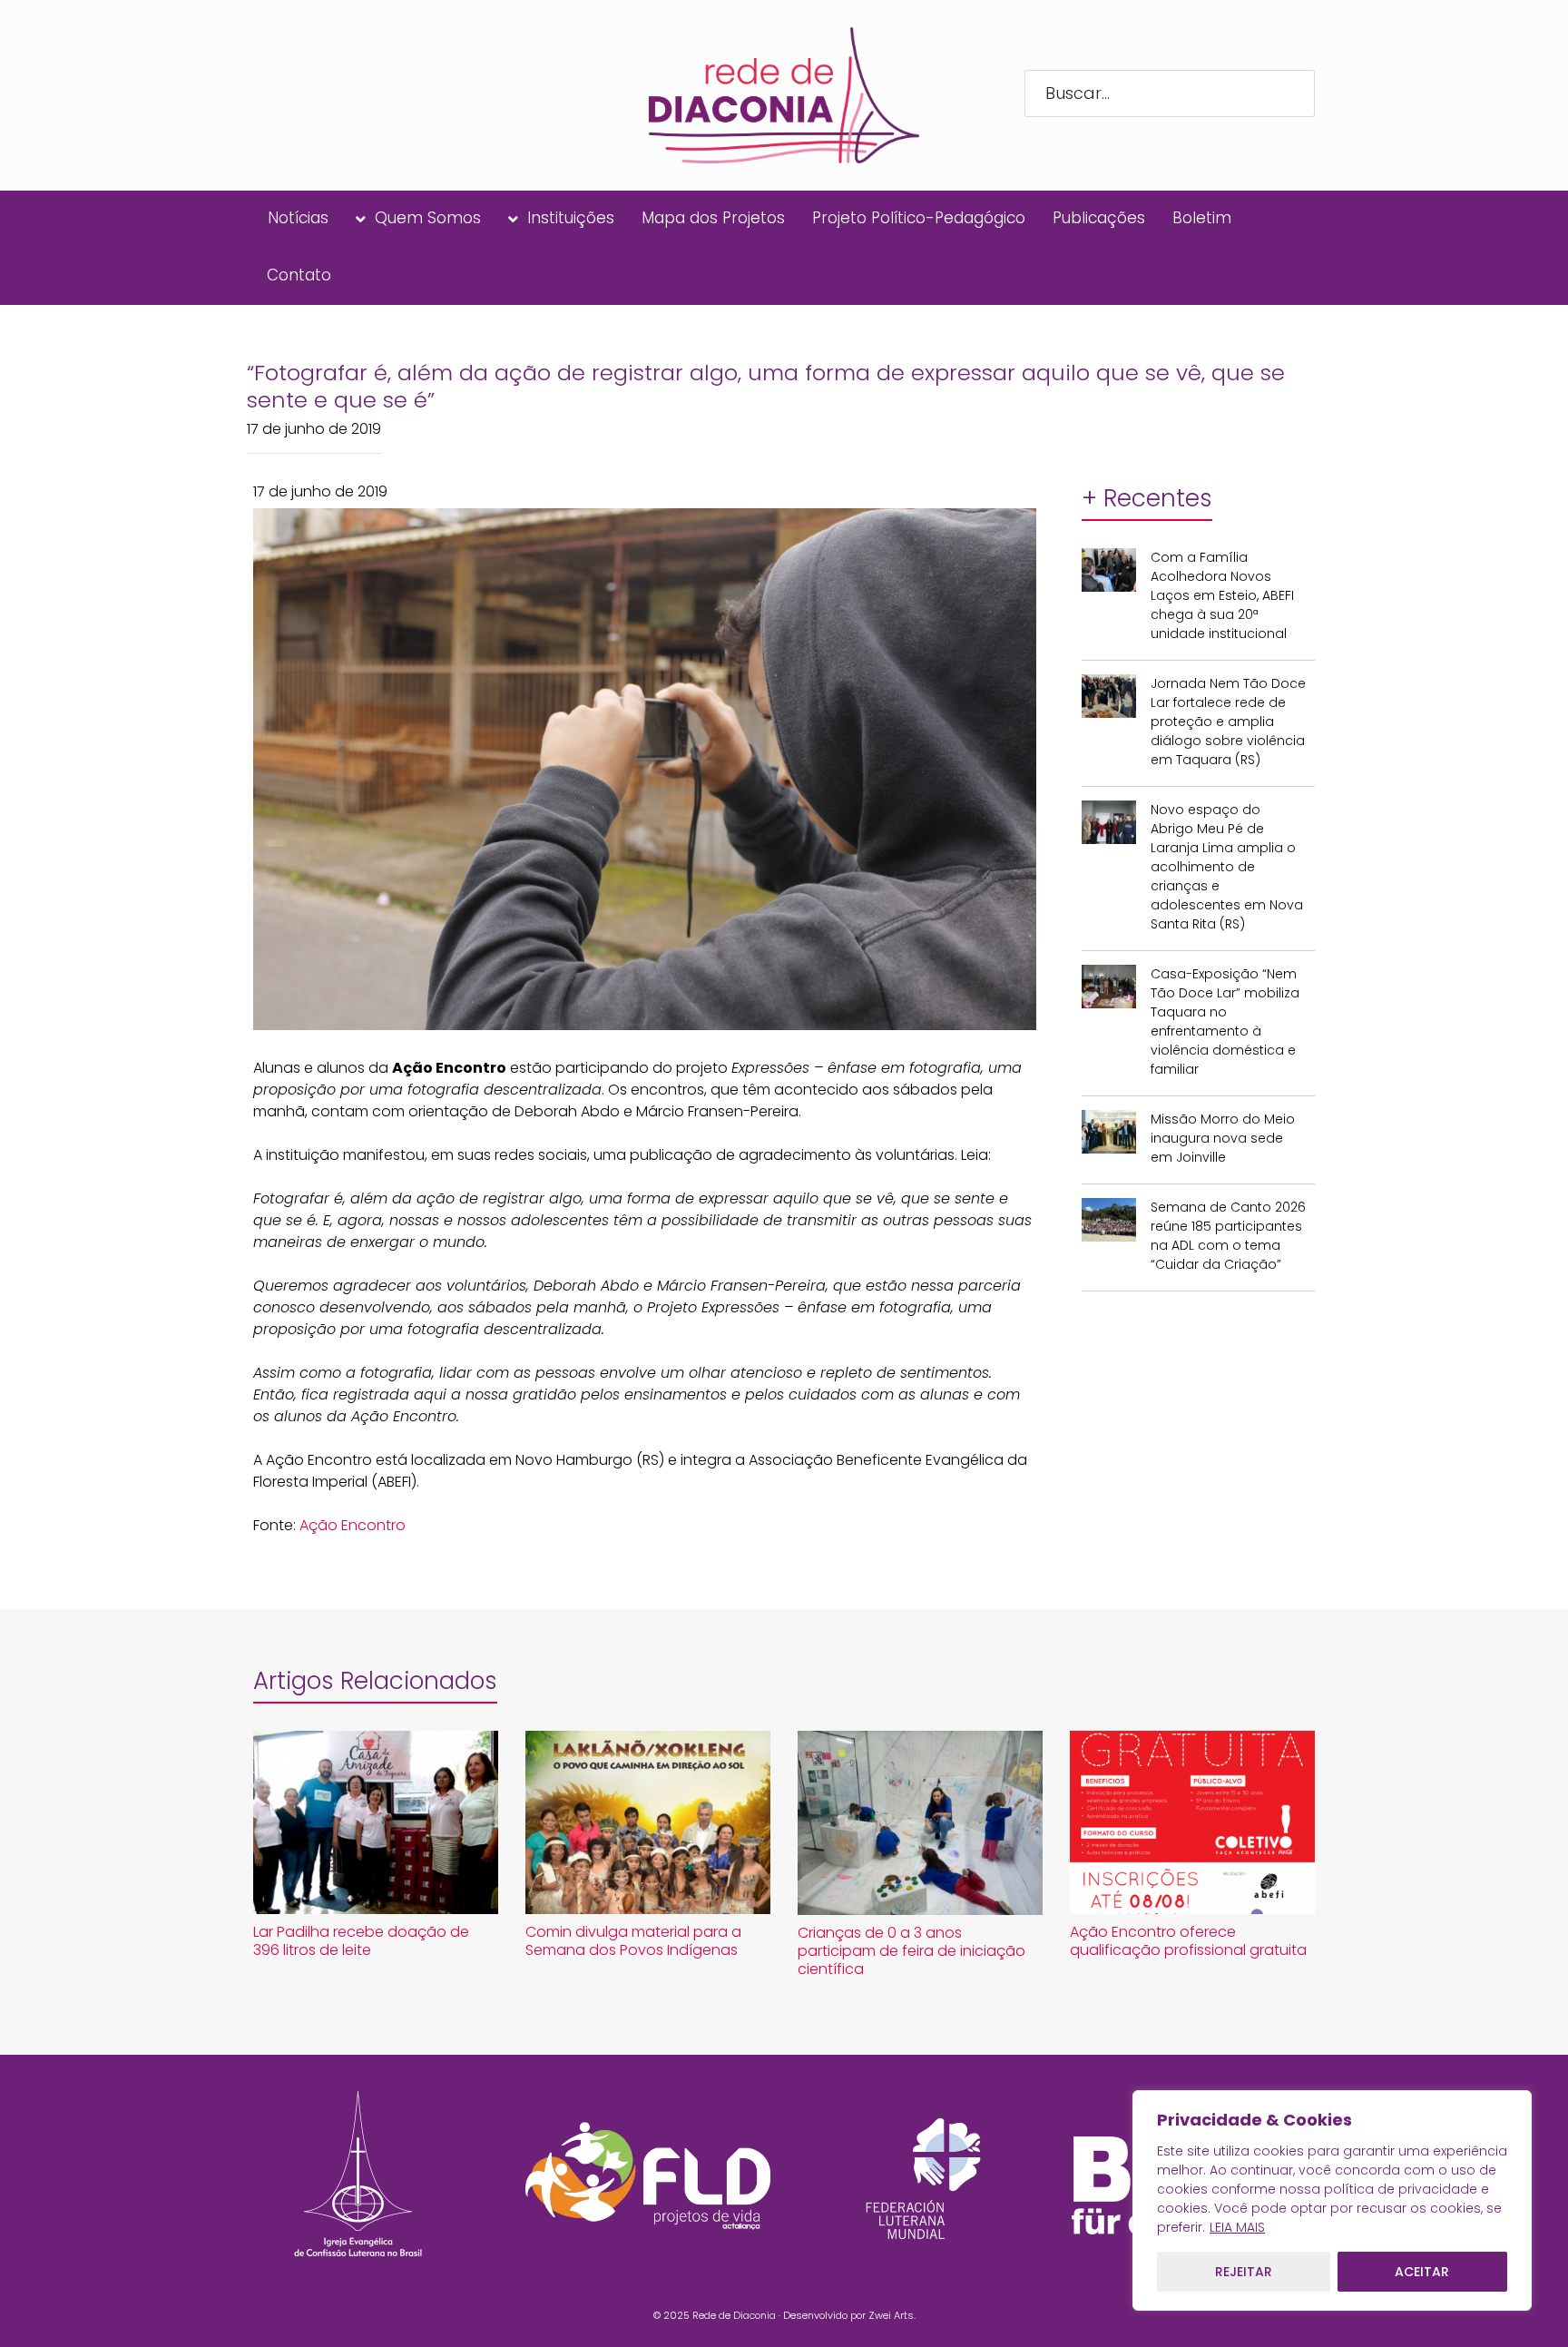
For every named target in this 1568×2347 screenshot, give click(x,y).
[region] (1332, 2200)
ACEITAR (1422, 2272)
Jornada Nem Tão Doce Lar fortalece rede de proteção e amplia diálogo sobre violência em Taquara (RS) (1228, 722)
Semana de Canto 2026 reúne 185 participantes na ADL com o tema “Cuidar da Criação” (1228, 1236)
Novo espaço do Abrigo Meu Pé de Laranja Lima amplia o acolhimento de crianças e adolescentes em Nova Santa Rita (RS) (1227, 867)
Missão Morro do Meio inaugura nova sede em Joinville (1223, 1138)
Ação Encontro (353, 1525)
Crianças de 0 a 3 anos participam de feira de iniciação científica (911, 1951)
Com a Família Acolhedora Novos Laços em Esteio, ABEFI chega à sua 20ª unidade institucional (1222, 595)
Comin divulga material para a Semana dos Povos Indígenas (633, 1941)
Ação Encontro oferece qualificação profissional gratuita (1188, 1941)
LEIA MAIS (1237, 2227)
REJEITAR (1244, 2272)
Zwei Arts (891, 2315)
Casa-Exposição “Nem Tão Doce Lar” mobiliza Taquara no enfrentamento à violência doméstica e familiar (1225, 1021)
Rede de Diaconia (734, 2315)
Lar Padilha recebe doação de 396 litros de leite (361, 1941)
